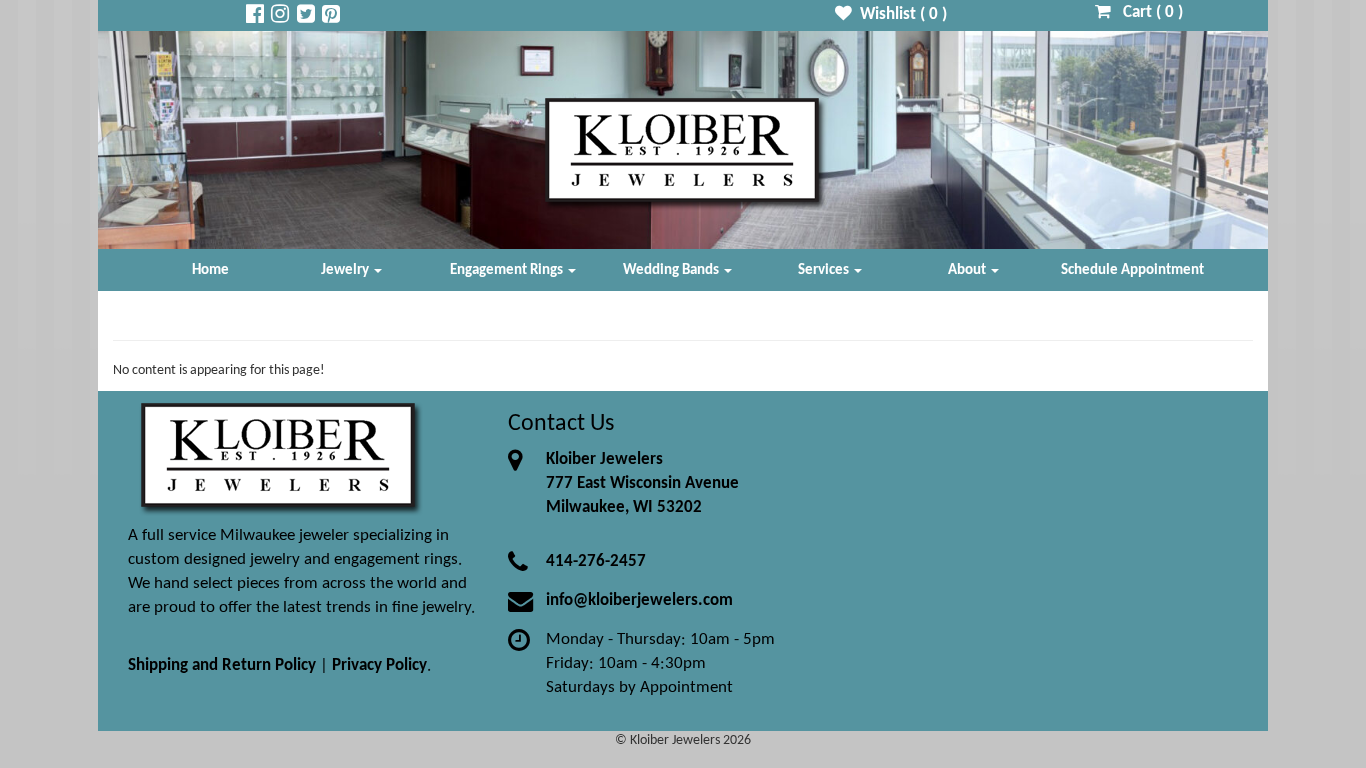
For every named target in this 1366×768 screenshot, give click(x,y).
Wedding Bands (672, 270)
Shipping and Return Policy (222, 665)
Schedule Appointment (1132, 270)
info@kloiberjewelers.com (639, 600)
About (968, 270)
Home (210, 270)
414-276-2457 (596, 561)
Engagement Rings (508, 270)
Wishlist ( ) (899, 14)
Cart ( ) (1147, 12)
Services (825, 270)
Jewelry (346, 270)
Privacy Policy (379, 665)
